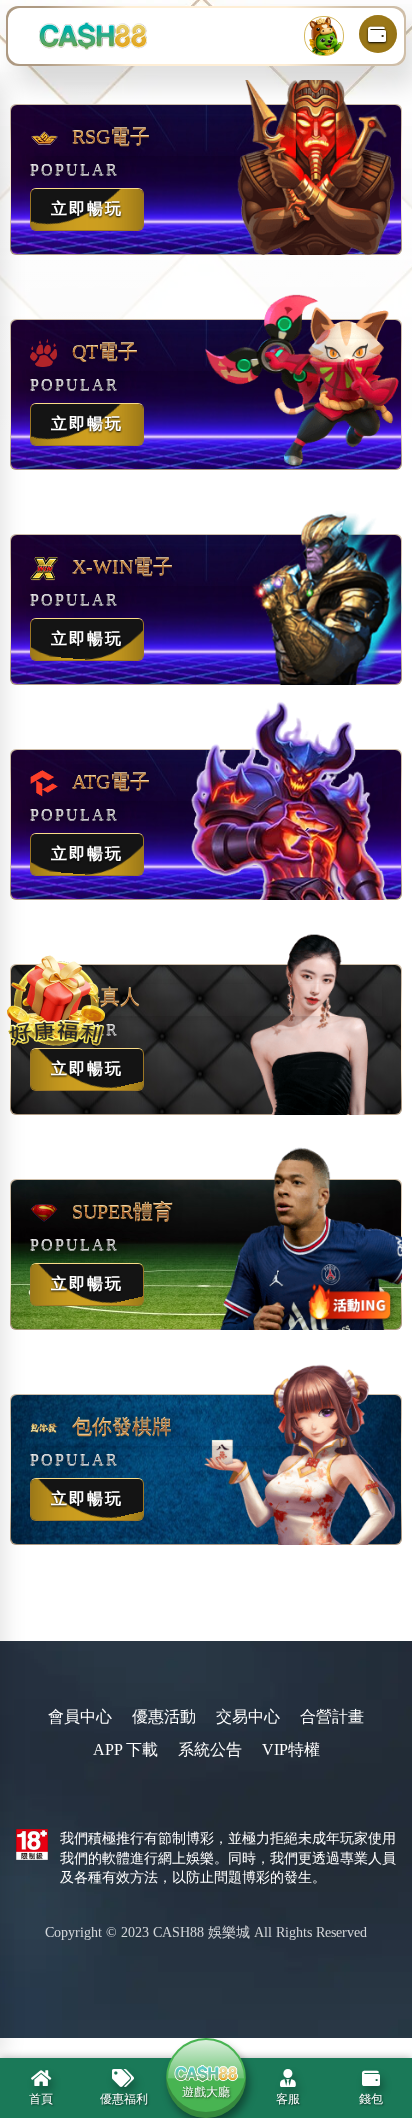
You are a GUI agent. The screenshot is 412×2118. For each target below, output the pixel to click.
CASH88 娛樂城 (201, 1932)
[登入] (324, 36)
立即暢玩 (87, 208)
